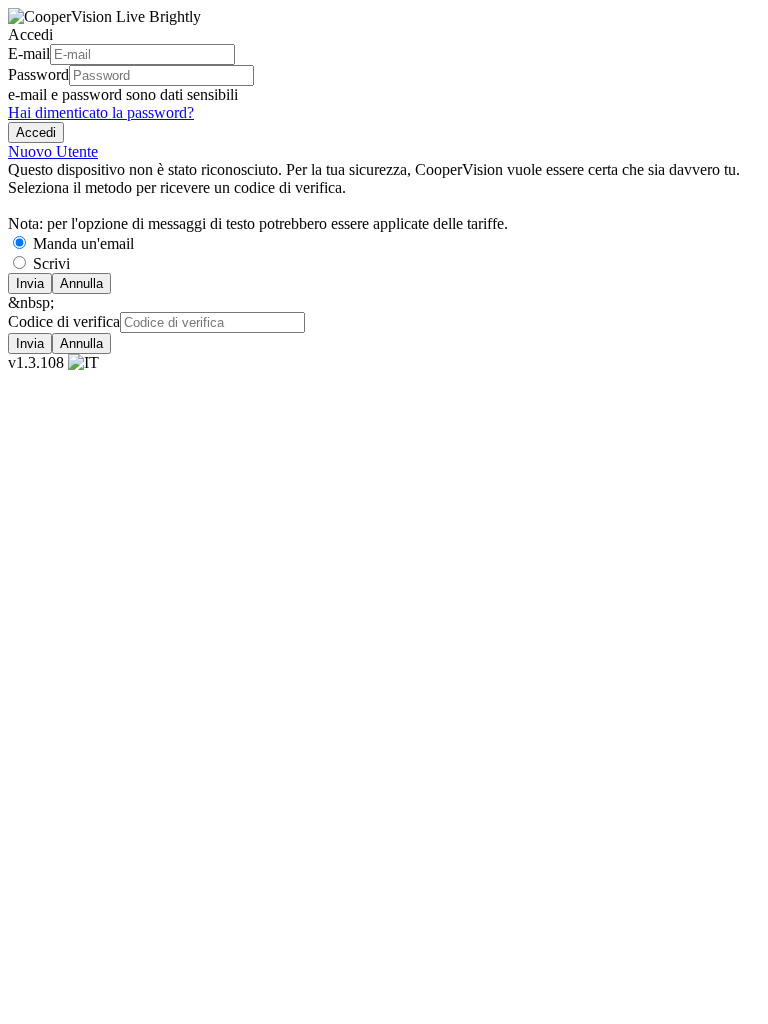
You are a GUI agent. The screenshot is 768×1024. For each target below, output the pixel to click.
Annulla (81, 283)
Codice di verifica (64, 321)
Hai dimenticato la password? (101, 112)
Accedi (36, 132)
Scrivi (51, 263)
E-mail (29, 53)
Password (38, 74)
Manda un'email (83, 243)
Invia (30, 283)
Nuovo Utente (53, 151)
